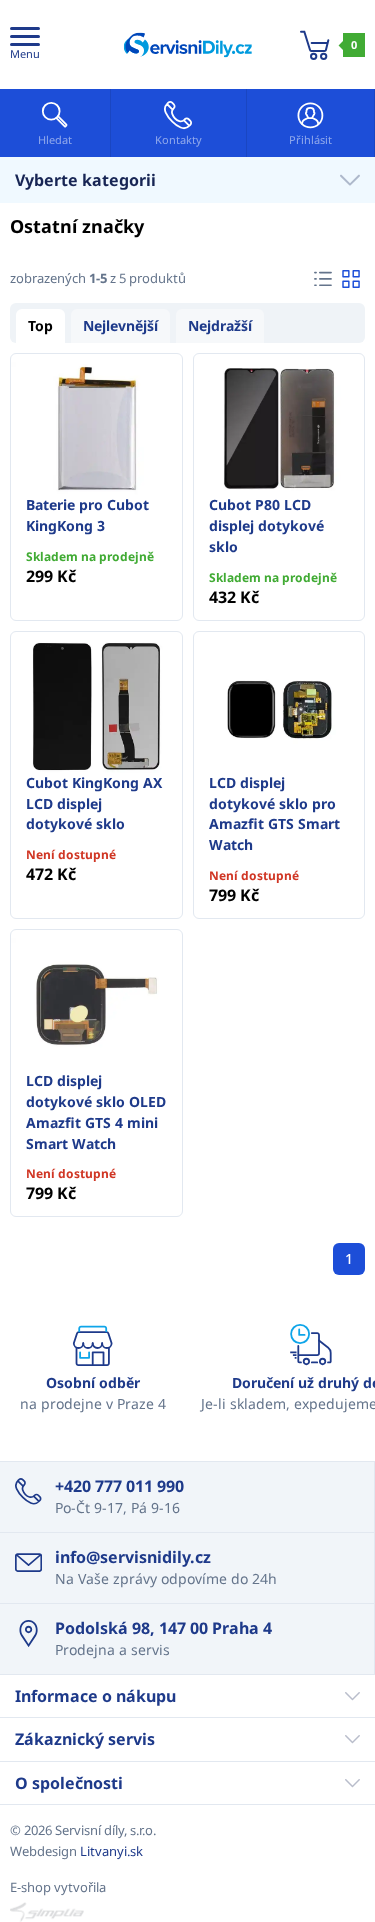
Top (40, 325)
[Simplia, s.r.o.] (187, 1912)
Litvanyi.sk (111, 1851)
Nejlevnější (120, 325)
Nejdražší (220, 325)
